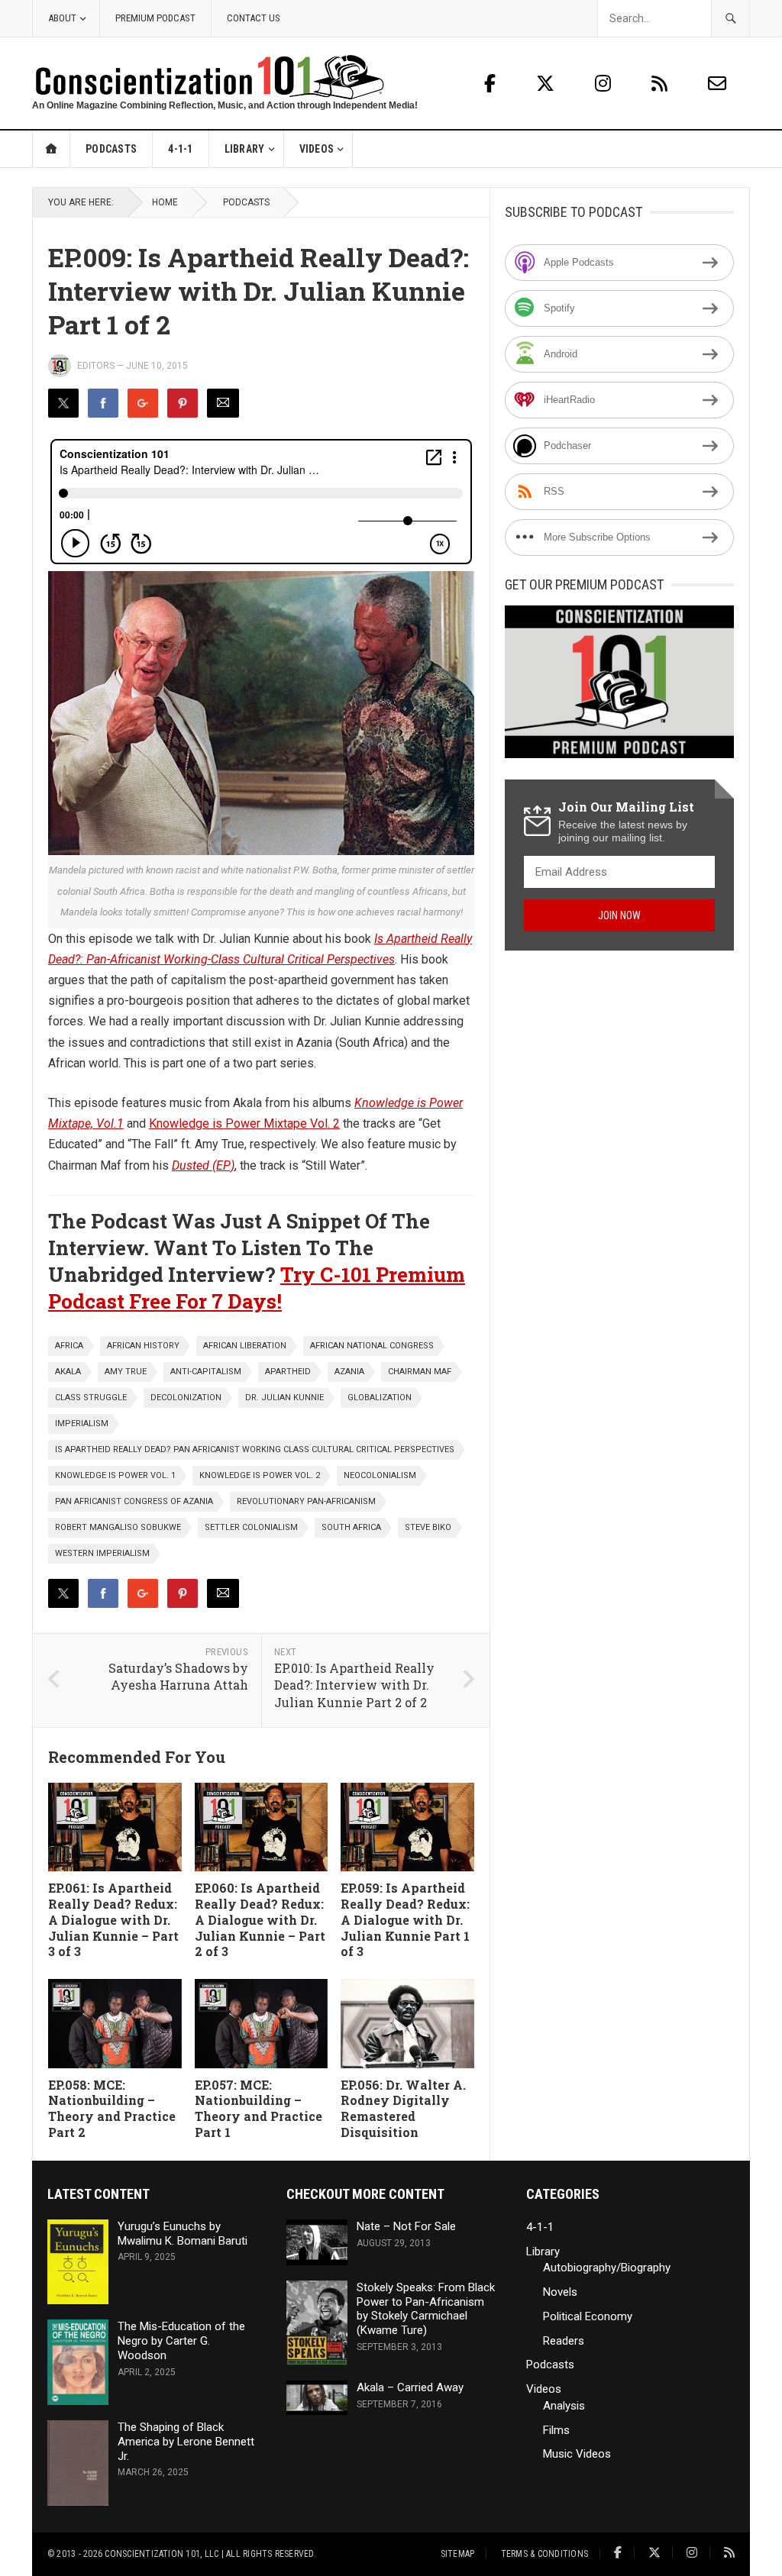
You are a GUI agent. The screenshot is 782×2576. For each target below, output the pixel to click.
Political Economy (588, 2316)
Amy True (126, 1372)
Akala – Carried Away (410, 2387)
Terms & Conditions (544, 2554)
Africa (69, 1346)
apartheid (288, 1372)
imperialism (82, 1424)
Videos (317, 149)
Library (245, 149)
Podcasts (111, 149)
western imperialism (102, 1553)
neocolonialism (380, 1475)
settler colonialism (251, 1527)
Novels (560, 2292)
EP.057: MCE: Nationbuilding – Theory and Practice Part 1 (259, 2108)
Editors (96, 366)
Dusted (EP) (203, 1165)
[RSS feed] (662, 84)
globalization (380, 1398)
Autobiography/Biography (607, 2268)
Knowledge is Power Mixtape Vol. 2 (244, 1123)
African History (143, 1346)
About (62, 18)
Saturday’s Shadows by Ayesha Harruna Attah (178, 1677)
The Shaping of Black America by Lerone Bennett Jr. (186, 2442)
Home (52, 149)
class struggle (91, 1398)
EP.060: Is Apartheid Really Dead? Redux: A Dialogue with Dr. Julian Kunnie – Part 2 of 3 (260, 1919)
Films (556, 2430)
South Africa (351, 1527)
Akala (68, 1372)
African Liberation (245, 1346)
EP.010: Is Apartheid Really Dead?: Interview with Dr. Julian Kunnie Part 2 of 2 (354, 1685)
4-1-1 (180, 149)
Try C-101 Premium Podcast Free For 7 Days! (257, 1288)
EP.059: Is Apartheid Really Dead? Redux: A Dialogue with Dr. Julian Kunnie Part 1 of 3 (405, 1919)
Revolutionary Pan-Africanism (306, 1501)
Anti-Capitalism (206, 1372)
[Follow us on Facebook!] (490, 84)
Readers (564, 2341)
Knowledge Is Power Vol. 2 (260, 1475)
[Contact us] (717, 84)
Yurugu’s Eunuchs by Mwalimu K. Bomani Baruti (183, 2234)
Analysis (564, 2406)
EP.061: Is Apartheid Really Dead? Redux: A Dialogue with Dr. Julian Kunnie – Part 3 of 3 (113, 1919)
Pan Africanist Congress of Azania (134, 1501)
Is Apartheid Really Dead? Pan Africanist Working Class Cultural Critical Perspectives (255, 1449)
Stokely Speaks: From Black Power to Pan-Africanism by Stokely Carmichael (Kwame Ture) (426, 2309)
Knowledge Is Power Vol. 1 (115, 1475)
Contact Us (254, 18)
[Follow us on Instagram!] (605, 84)
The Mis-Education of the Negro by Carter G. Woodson (181, 2341)
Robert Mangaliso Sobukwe (118, 1527)
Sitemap (458, 2554)
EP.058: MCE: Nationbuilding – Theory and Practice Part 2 (112, 2108)
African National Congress (372, 1346)
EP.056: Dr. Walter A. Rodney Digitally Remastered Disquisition (403, 2108)
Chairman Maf (420, 1372)
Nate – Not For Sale (406, 2226)
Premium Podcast (155, 18)
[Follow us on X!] (548, 84)
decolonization (186, 1398)
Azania (349, 1372)
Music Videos (577, 2454)
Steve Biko (428, 1527)
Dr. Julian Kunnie (284, 1398)
